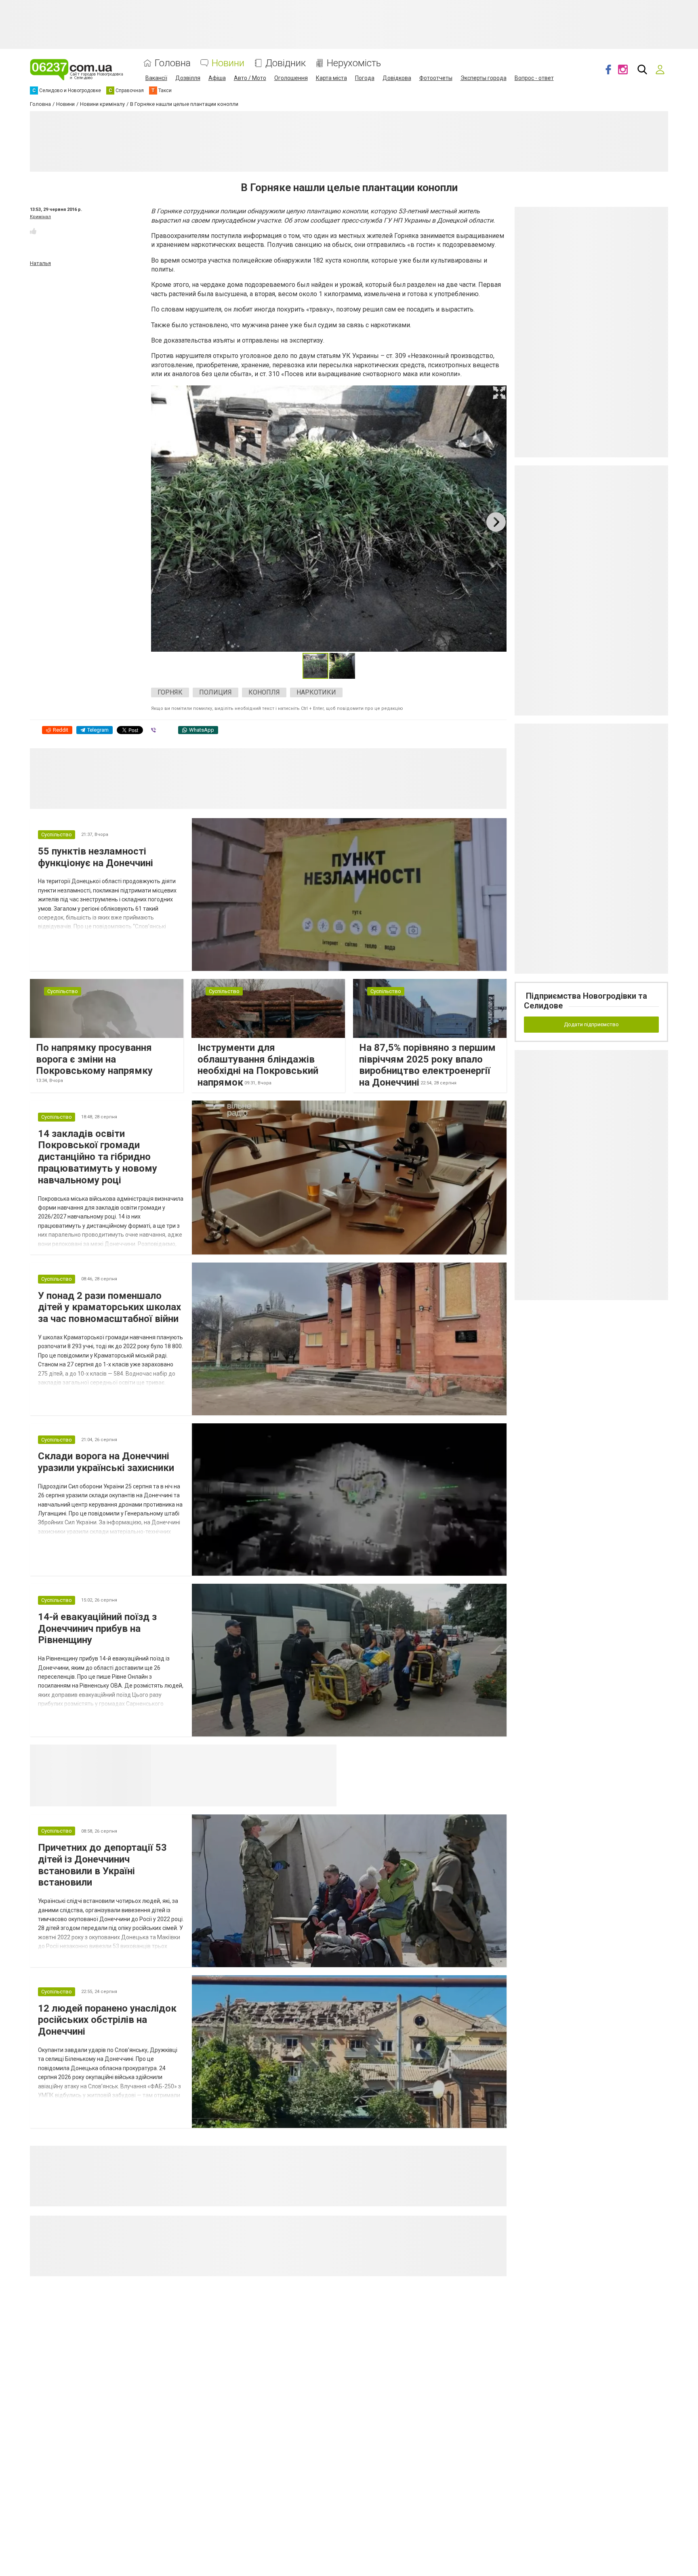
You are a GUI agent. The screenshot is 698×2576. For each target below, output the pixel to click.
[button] (499, 393)
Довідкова (397, 78)
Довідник (286, 63)
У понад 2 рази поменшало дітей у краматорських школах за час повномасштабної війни (109, 1307)
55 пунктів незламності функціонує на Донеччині (96, 857)
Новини (228, 63)
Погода (365, 78)
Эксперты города (484, 78)
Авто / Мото (250, 78)
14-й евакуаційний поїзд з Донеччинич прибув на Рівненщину (97, 1629)
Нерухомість (354, 63)
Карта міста (331, 78)
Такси (325, 1754)
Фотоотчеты (436, 78)
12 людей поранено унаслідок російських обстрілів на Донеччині (107, 2020)
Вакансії (156, 78)
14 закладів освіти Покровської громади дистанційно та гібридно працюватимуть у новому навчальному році (98, 1157)
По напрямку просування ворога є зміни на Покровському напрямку (94, 1059)
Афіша (217, 78)
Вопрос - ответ (534, 78)
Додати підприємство (591, 1024)
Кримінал (40, 217)
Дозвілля (188, 78)
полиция (215, 692)
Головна (173, 63)
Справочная (279, 1754)
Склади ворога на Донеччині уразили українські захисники (106, 1462)
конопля (264, 692)
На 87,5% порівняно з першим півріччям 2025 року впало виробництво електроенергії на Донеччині (427, 1065)
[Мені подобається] (33, 231)
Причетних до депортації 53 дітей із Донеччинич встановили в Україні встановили (102, 1865)
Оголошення (291, 78)
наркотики (316, 692)
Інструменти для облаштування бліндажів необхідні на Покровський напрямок (258, 1065)
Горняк (170, 692)
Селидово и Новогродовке (205, 1754)
